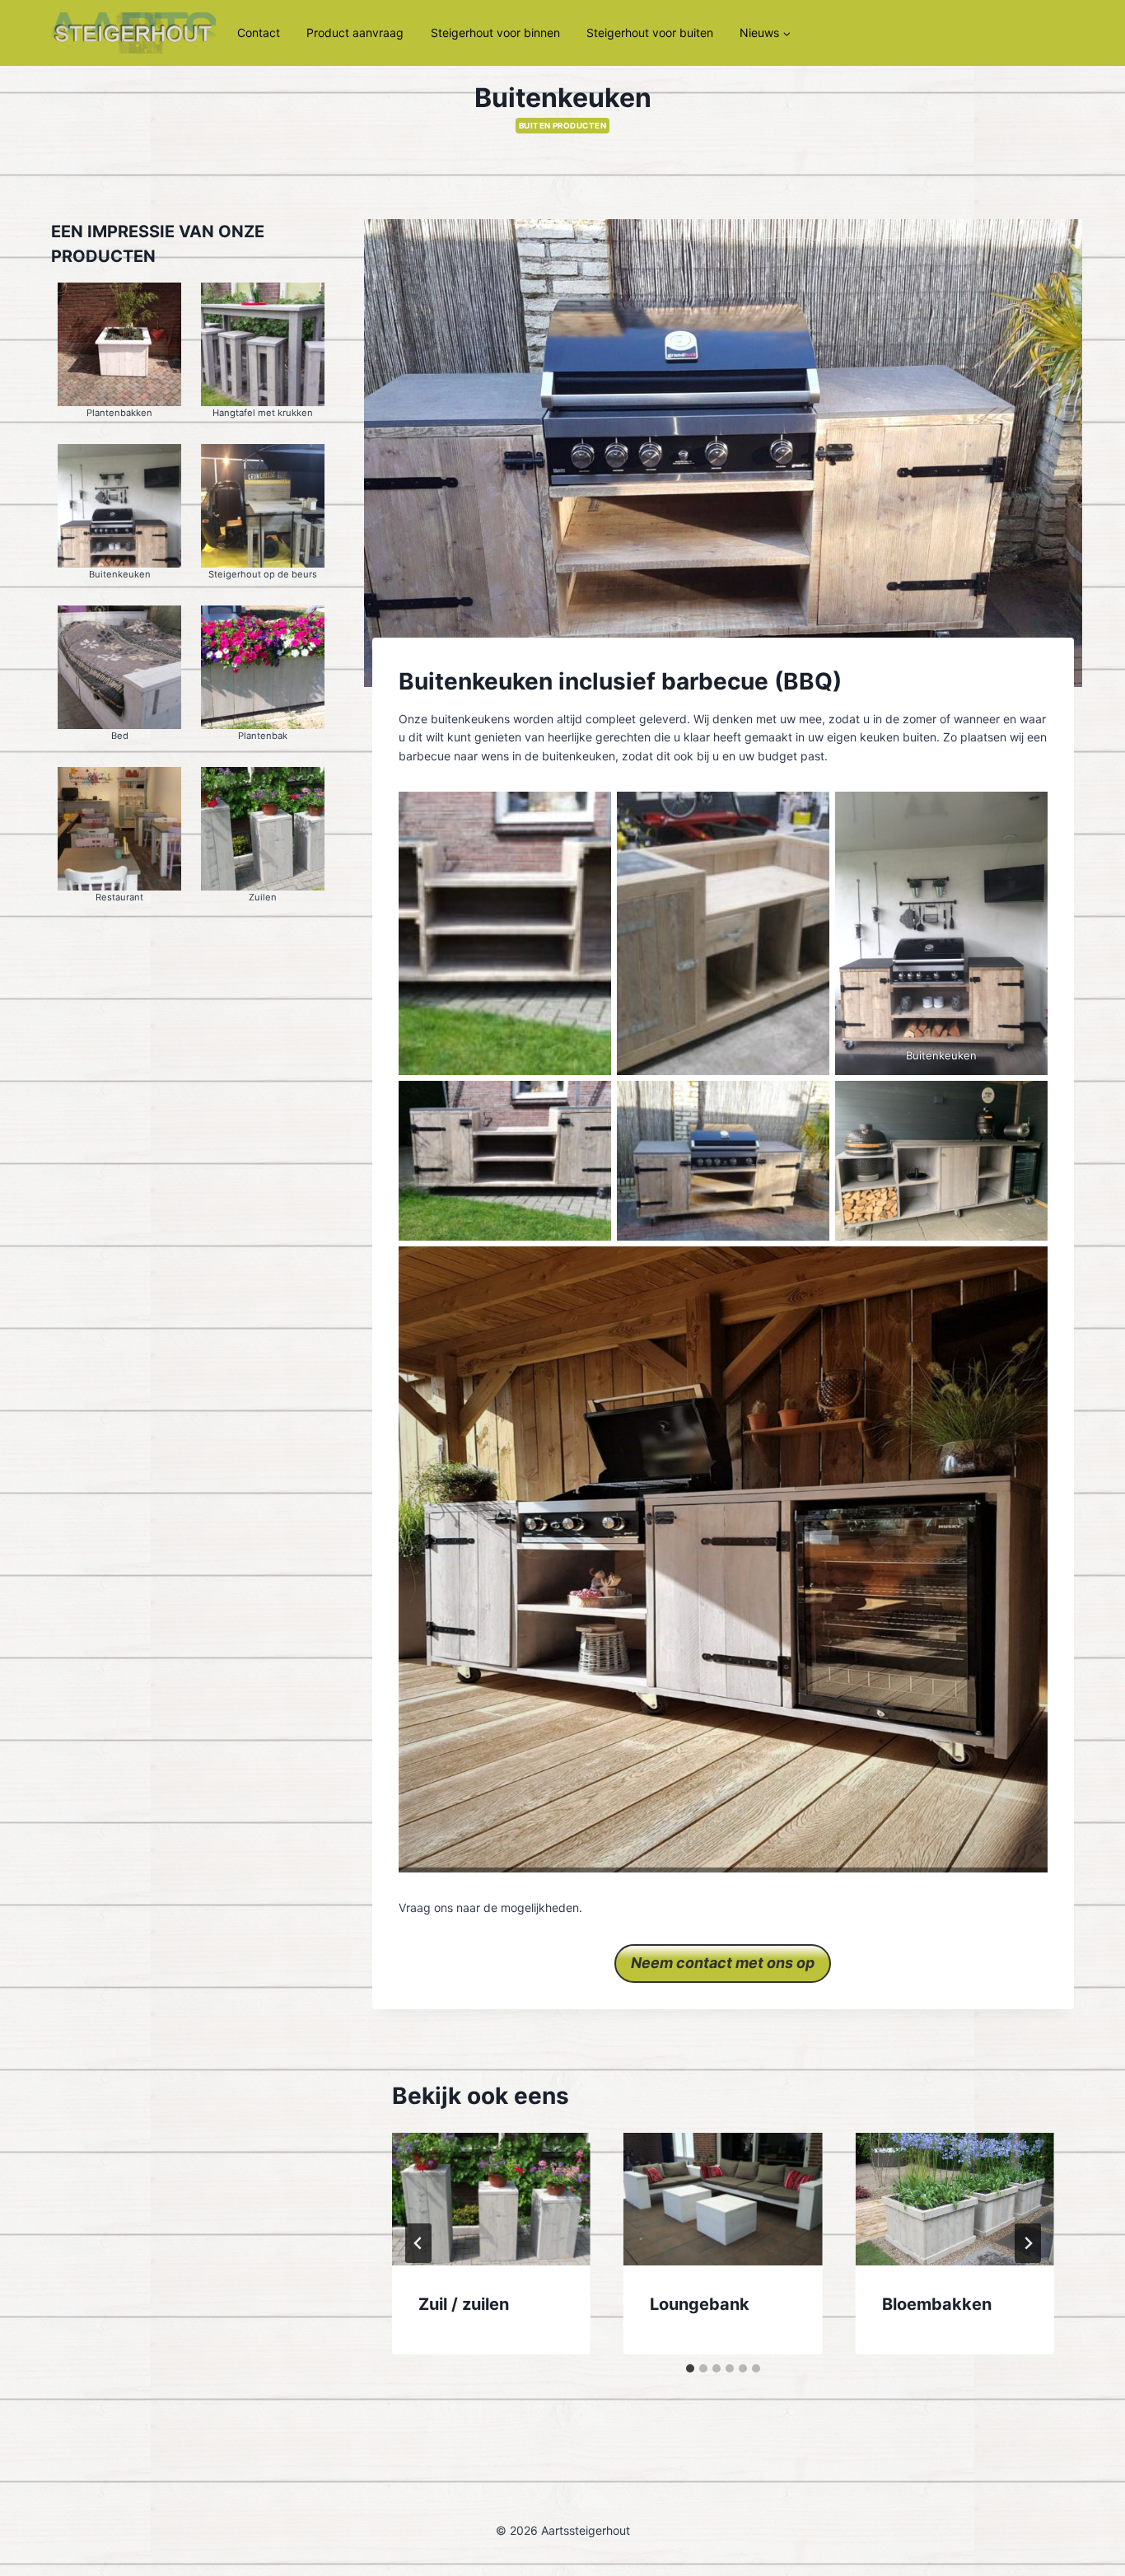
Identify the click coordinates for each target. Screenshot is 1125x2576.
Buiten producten (563, 126)
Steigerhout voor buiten (650, 33)
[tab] (690, 2368)
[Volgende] (1028, 2243)
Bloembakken (937, 2304)
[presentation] (491, 2199)
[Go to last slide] (418, 2243)
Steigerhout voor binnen (495, 33)
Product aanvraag (355, 33)
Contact (259, 33)
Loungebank (700, 2304)
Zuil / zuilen (464, 2304)
